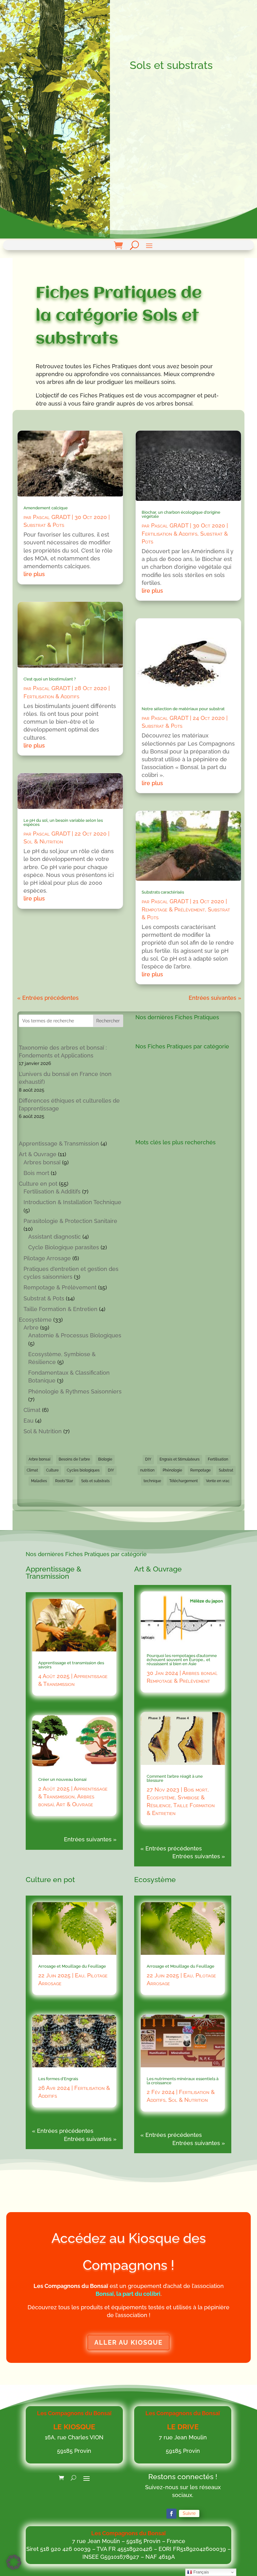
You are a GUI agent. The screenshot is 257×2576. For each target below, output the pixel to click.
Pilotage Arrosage (47, 1258)
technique (152, 1481)
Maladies (39, 1481)
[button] (14, 2562)
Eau (29, 1421)
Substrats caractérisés (163, 892)
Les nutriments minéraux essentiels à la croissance (183, 2081)
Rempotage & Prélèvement (173, 909)
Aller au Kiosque (128, 2343)
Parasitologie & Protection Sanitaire (70, 1221)
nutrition (147, 1470)
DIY (111, 1470)
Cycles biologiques (83, 1470)
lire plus (34, 574)
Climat (32, 1410)
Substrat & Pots (44, 525)
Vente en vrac (218, 1481)
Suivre (189, 2513)
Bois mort (36, 1173)
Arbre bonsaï (39, 1459)
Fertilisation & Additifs (51, 696)
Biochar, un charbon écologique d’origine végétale (181, 514)
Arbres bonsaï (42, 1162)
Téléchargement (184, 1481)
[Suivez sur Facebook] (171, 2514)
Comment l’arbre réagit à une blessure (175, 1778)
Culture (52, 1470)
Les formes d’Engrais (58, 2079)
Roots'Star (64, 1481)
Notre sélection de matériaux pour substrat (183, 709)
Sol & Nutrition (43, 841)
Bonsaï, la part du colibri (128, 2294)
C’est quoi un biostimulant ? (50, 679)
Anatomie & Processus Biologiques (75, 1335)
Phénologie (172, 1470)
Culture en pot (38, 1184)
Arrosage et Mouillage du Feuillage (72, 1966)
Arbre (31, 1327)
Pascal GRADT (52, 517)
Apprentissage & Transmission (59, 1144)
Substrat (226, 1470)
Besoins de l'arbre (74, 1459)
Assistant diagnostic (55, 1237)
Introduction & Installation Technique (72, 1202)
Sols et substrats (95, 1481)
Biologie (105, 1459)
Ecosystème (35, 1320)
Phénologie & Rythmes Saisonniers (75, 1391)
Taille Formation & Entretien (60, 1309)
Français (201, 2572)
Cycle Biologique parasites (64, 1247)
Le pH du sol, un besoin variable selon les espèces (63, 822)
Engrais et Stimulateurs (180, 1459)
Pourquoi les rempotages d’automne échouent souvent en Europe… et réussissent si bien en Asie (182, 1660)
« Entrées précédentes (48, 998)
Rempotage (200, 1470)
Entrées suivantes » (215, 998)
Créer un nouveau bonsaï (62, 1779)
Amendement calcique (46, 508)
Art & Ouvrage (38, 1154)
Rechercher (108, 1021)
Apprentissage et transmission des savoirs (71, 1665)
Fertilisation (218, 1459)
